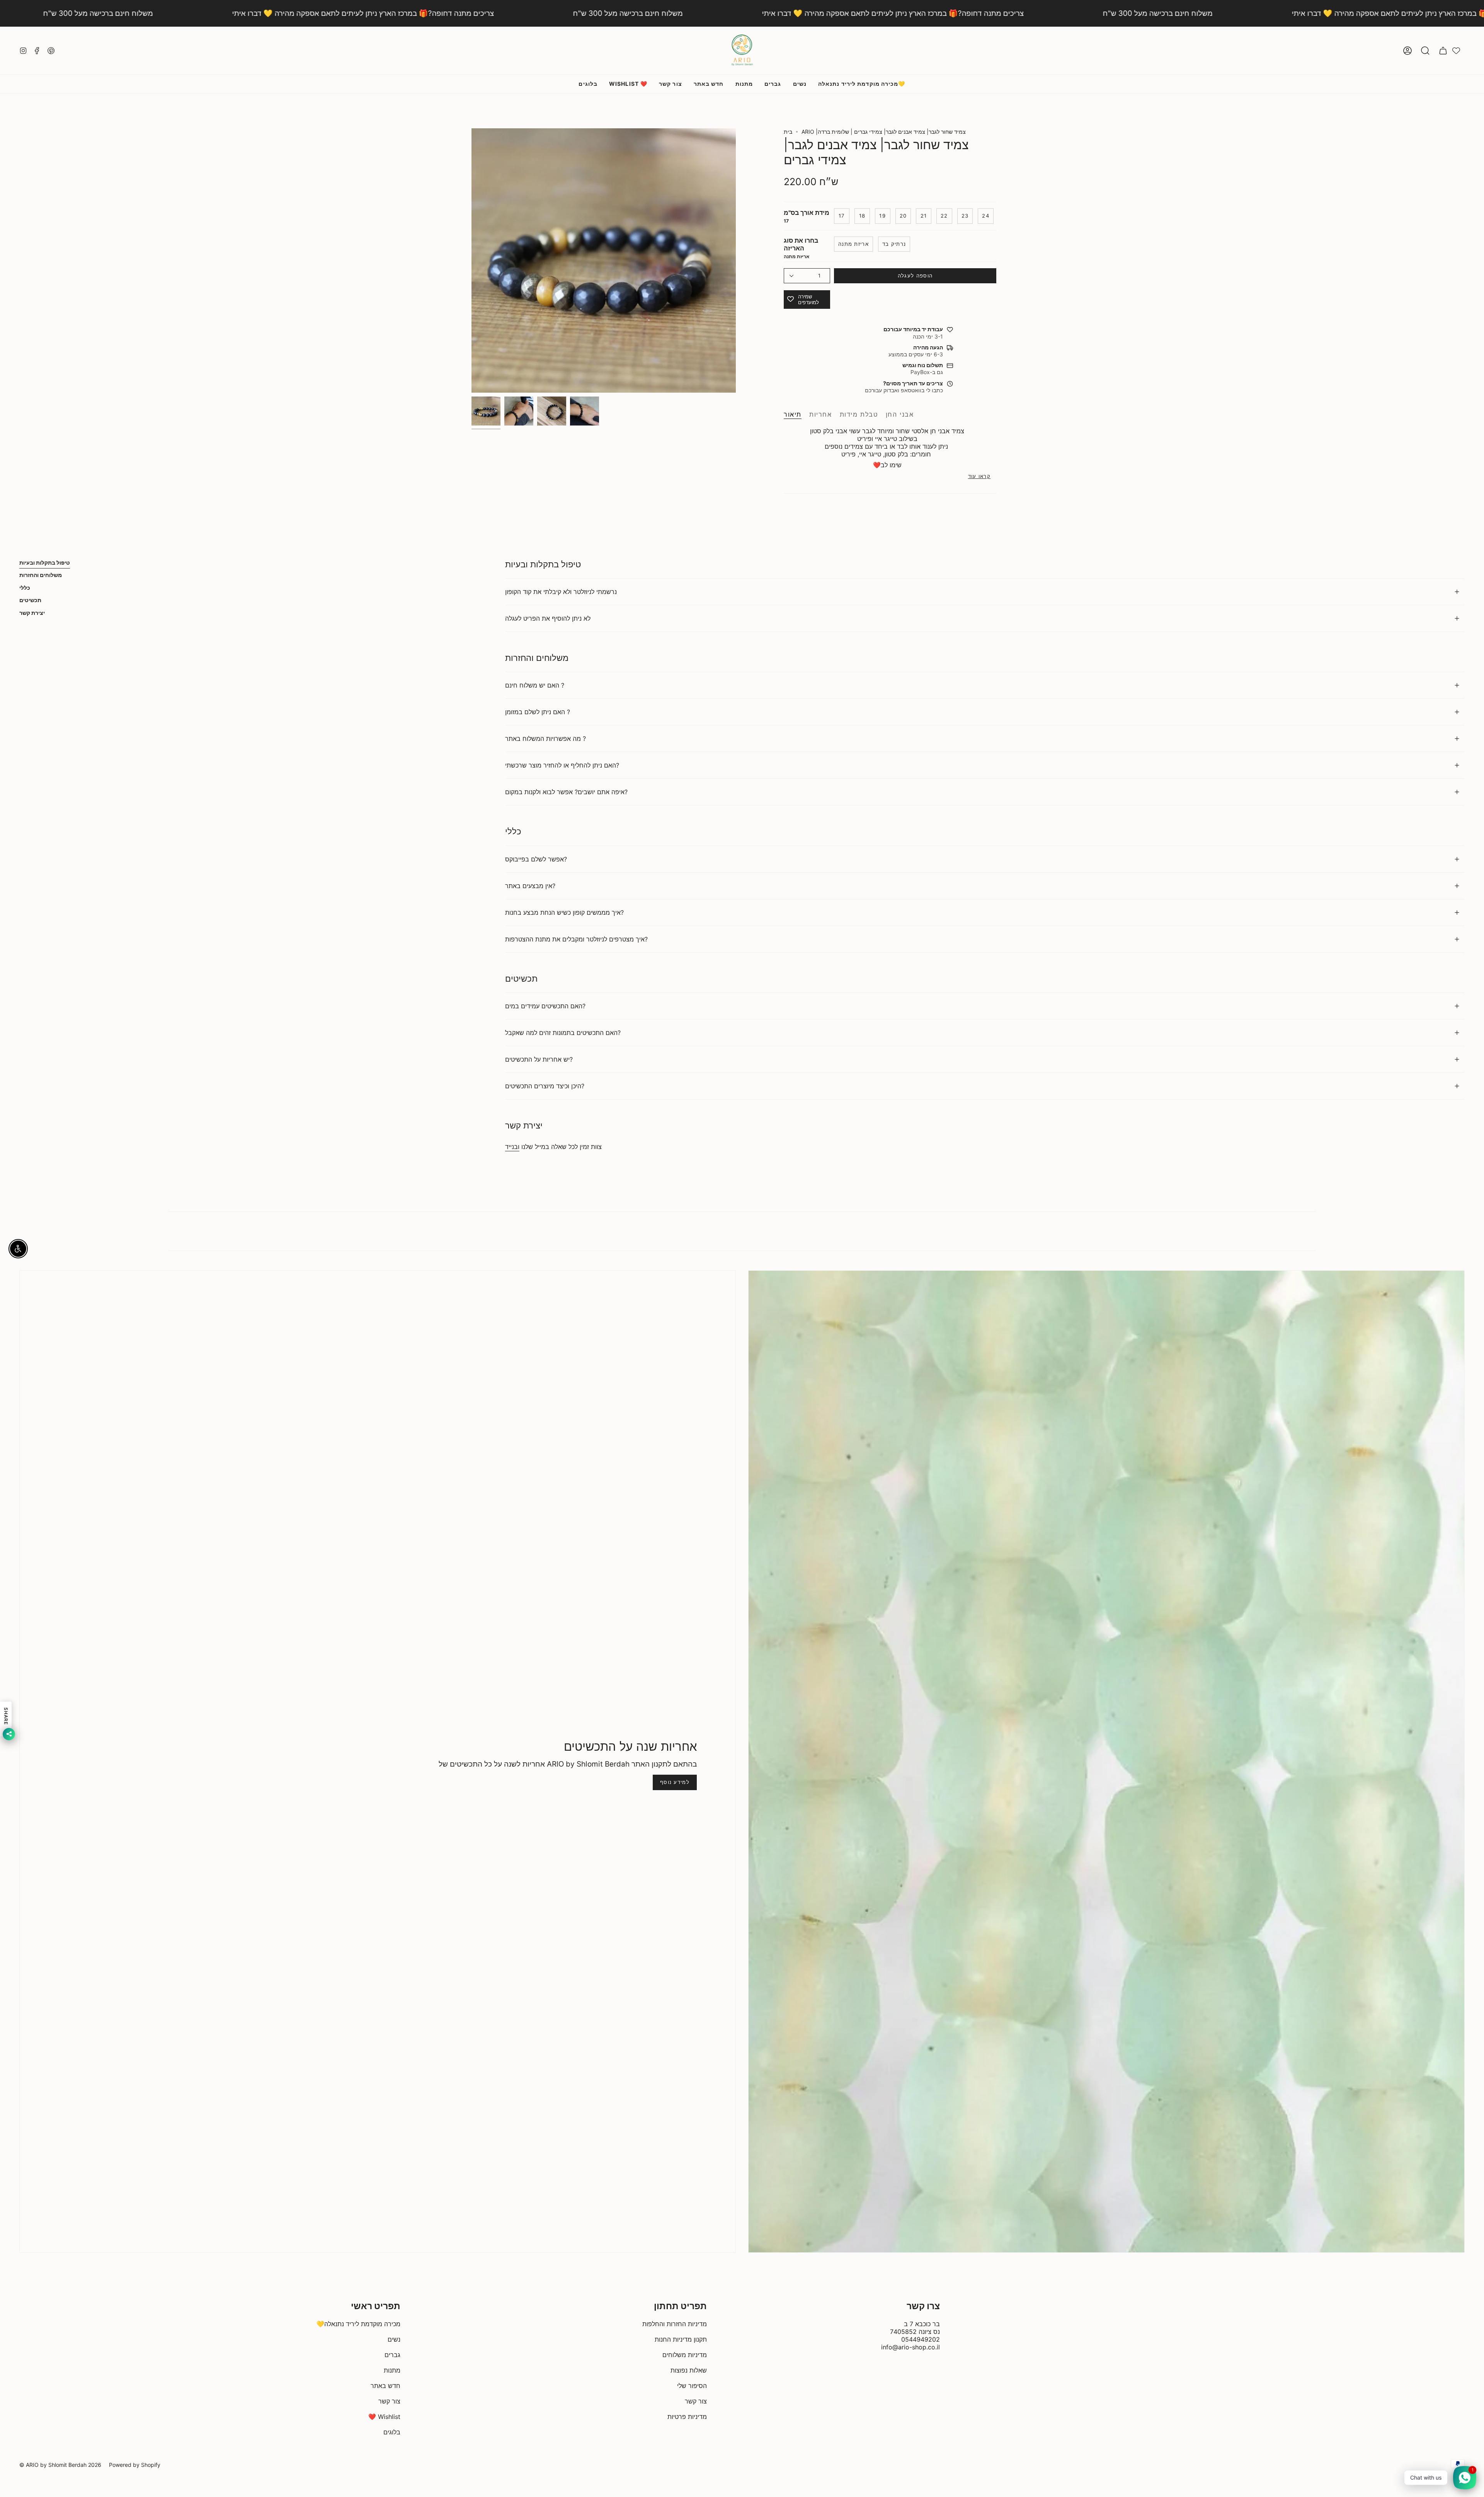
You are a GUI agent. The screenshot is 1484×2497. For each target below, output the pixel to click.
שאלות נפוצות (689, 2370)
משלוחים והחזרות (41, 575)
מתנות (392, 2370)
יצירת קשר (32, 613)
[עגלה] (1443, 51)
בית (788, 132)
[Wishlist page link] (1456, 51)
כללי (25, 588)
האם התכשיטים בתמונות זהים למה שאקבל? (563, 1033)
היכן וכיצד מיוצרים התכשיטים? (545, 1086)
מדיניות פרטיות (687, 2417)
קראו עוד (979, 476)
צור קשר (389, 2401)
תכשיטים (30, 600)
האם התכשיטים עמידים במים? (545, 1006)
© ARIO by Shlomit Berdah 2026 (60, 2465)
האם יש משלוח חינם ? (535, 685)
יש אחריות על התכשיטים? (539, 1059)
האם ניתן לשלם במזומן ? (538, 712)
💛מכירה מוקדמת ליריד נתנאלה (358, 2324)
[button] (1425, 51)
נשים (394, 2339)
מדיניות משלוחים (685, 2355)
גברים (392, 2355)
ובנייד (512, 1147)
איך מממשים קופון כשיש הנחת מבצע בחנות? (564, 912)
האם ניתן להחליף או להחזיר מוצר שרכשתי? (562, 765)
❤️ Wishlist (384, 2417)
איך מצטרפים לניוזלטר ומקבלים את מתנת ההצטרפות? (576, 939)
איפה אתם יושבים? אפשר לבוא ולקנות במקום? (566, 792)
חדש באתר (385, 2386)
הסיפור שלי (692, 2386)
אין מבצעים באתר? (530, 886)
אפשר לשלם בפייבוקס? (536, 859)
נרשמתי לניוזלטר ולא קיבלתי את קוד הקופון (561, 592)
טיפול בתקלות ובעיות (45, 563)
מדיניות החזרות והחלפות (675, 2324)
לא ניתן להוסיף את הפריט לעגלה (548, 618)
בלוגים (392, 2432)
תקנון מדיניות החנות (681, 2339)
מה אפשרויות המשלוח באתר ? (545, 739)
